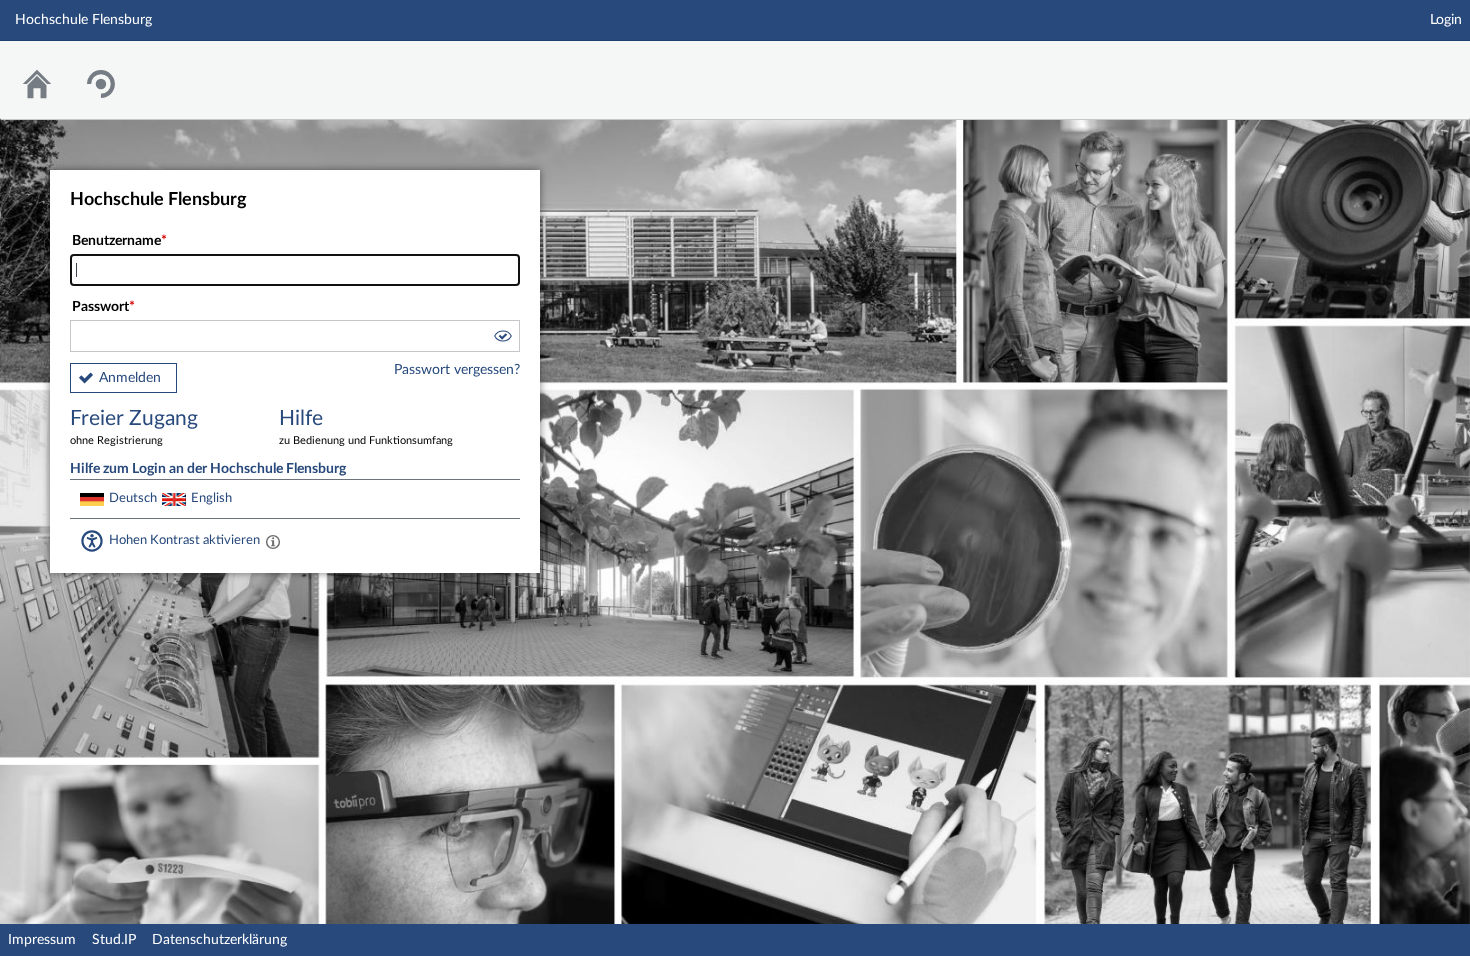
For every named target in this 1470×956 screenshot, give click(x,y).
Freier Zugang (134, 427)
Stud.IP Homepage (1393, 67)
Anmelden (130, 378)
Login (1446, 20)
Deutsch (133, 498)
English (211, 498)
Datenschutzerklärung (219, 940)
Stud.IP (114, 940)
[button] (502, 339)
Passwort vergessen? (457, 370)
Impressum (42, 940)
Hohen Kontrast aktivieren (184, 540)
